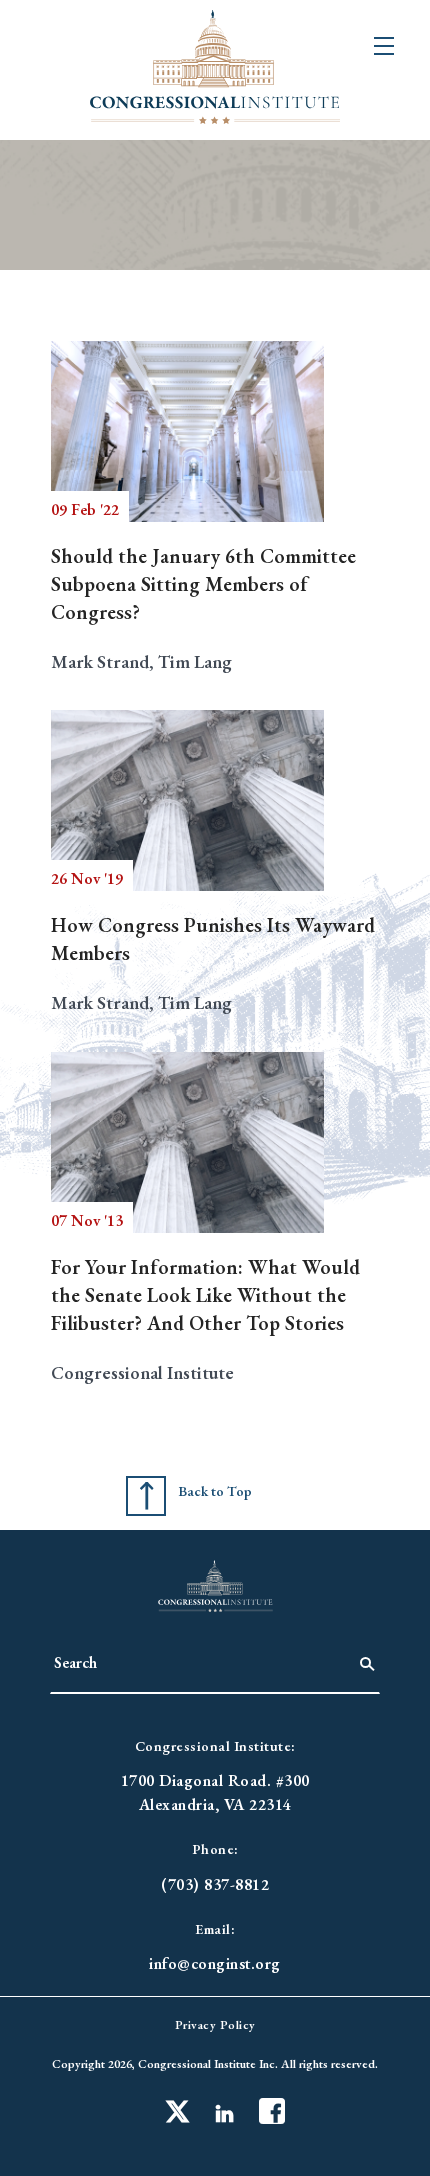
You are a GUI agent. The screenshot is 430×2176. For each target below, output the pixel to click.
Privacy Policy (215, 2025)
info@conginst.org (215, 1963)
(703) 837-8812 (215, 1884)
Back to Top (215, 1491)
